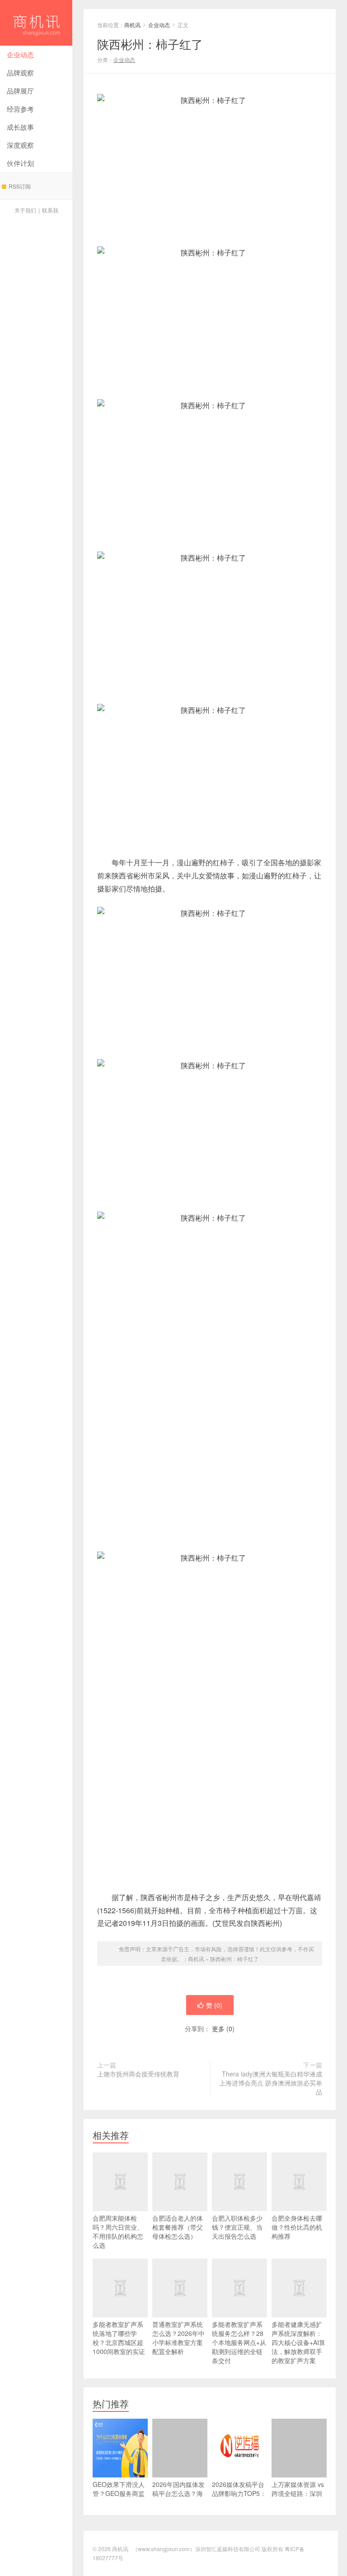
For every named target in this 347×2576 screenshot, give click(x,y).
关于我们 (25, 210)
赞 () (214, 2005)
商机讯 (36, 23)
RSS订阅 (20, 186)
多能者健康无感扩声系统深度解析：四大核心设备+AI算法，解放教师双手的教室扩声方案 (298, 2342)
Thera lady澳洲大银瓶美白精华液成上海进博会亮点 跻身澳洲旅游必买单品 (271, 2083)
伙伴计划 (20, 163)
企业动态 (20, 54)
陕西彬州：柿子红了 (234, 1959)
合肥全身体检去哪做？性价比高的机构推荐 (297, 2227)
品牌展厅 (20, 91)
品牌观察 (20, 73)
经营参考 (20, 109)
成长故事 (20, 127)
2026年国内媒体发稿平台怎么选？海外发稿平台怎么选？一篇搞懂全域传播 (178, 2502)
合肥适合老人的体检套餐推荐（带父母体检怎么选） (178, 2227)
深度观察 (20, 145)
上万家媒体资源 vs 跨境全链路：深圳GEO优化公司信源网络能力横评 (298, 2498)
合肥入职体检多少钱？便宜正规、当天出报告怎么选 (237, 2227)
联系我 (50, 210)
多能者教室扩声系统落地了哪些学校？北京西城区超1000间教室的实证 (119, 2338)
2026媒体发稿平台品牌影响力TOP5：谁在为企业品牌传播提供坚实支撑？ (239, 2498)
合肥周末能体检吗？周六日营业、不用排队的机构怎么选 (118, 2232)
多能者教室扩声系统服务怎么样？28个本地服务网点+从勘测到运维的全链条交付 (239, 2342)
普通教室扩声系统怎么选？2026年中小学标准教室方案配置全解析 (178, 2338)
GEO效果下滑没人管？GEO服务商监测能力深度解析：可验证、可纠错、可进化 (119, 2502)
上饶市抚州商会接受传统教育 (138, 2074)
